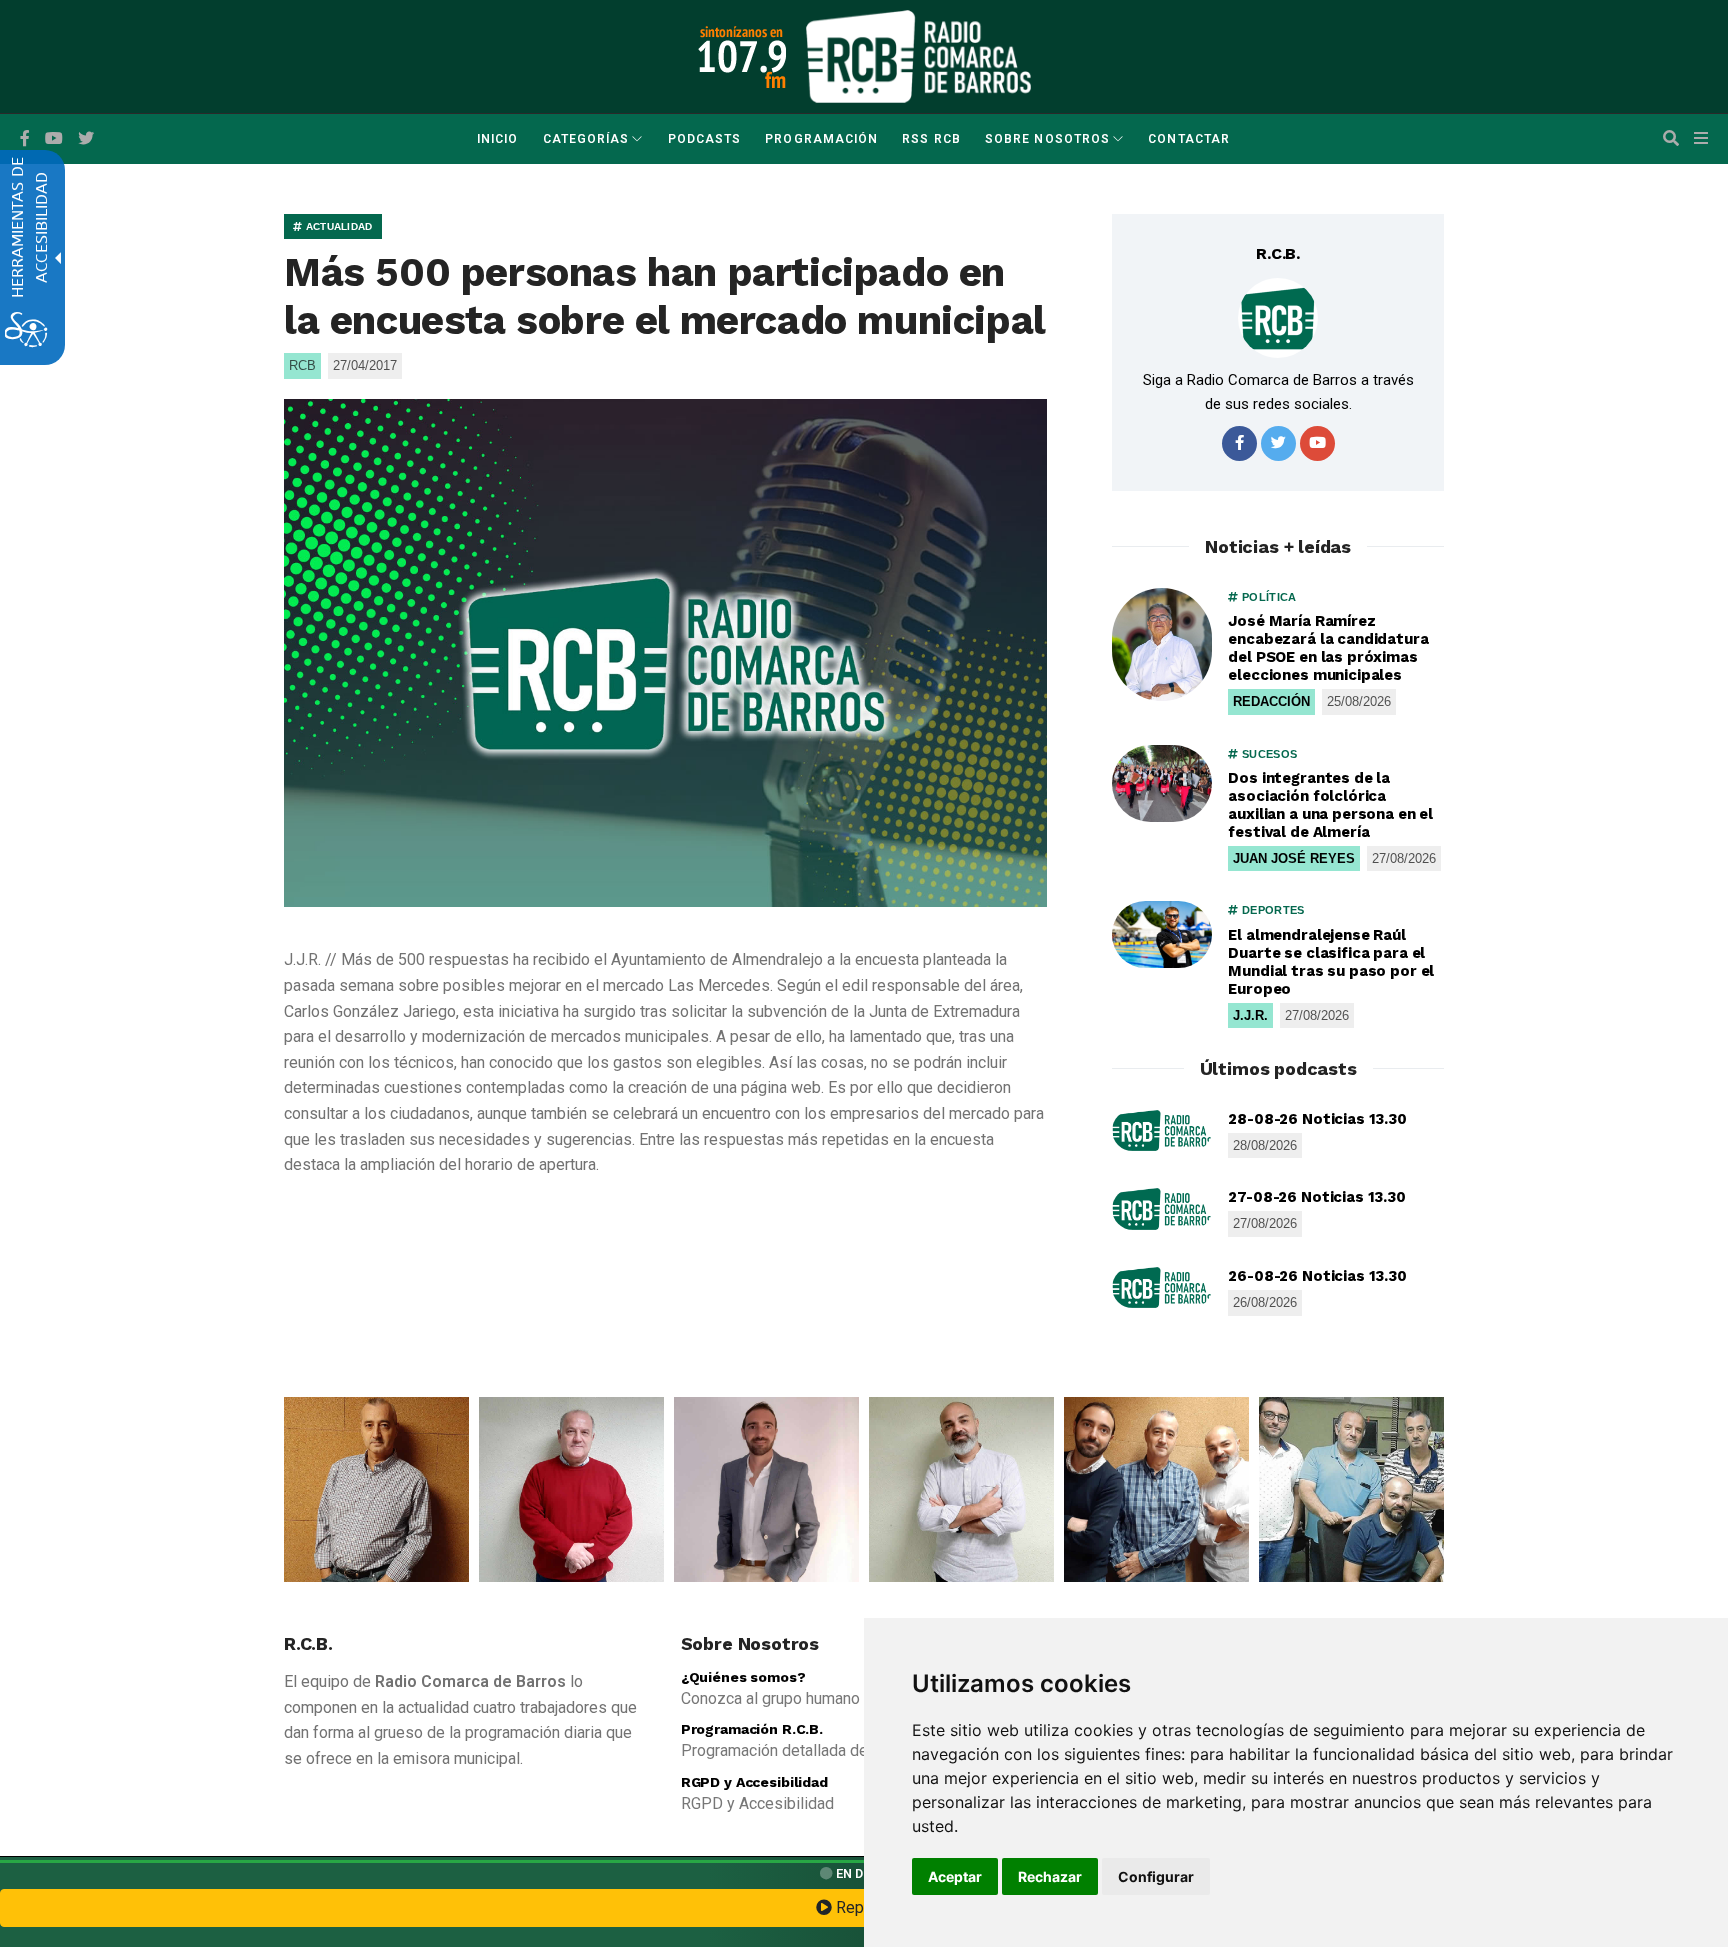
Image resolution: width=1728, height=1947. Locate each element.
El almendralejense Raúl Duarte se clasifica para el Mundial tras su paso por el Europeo (1331, 962)
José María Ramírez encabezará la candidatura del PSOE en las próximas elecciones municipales (1328, 648)
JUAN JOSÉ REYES (1294, 858)
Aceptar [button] (955, 1876)
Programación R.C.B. (752, 1729)
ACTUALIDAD (337, 226)
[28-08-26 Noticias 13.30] (1162, 1131)
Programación (821, 139)
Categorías (586, 139)
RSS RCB (931, 139)
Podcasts (705, 139)
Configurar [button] (1156, 1876)
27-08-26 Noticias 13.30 (1317, 1197)
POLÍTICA (1267, 597)
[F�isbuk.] (25, 139)
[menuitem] (497, 139)
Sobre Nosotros (1047, 139)
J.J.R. (1250, 1015)
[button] (1671, 139)
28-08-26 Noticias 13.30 (1317, 1119)
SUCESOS (1268, 754)
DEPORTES (1271, 910)
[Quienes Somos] (376, 1489)
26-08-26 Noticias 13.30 (1317, 1276)
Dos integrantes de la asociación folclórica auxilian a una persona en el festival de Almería (1330, 805)
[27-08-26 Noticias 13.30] (1162, 1209)
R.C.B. (1278, 253)
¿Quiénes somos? (743, 1677)
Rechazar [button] (1050, 1876)
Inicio (497, 139)
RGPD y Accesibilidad (754, 1782)
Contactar (1189, 139)
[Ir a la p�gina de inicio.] (918, 55)
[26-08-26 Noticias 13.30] (1162, 1288)
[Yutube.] (54, 139)
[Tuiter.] (86, 139)
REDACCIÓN (1271, 701)
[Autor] (1278, 318)
